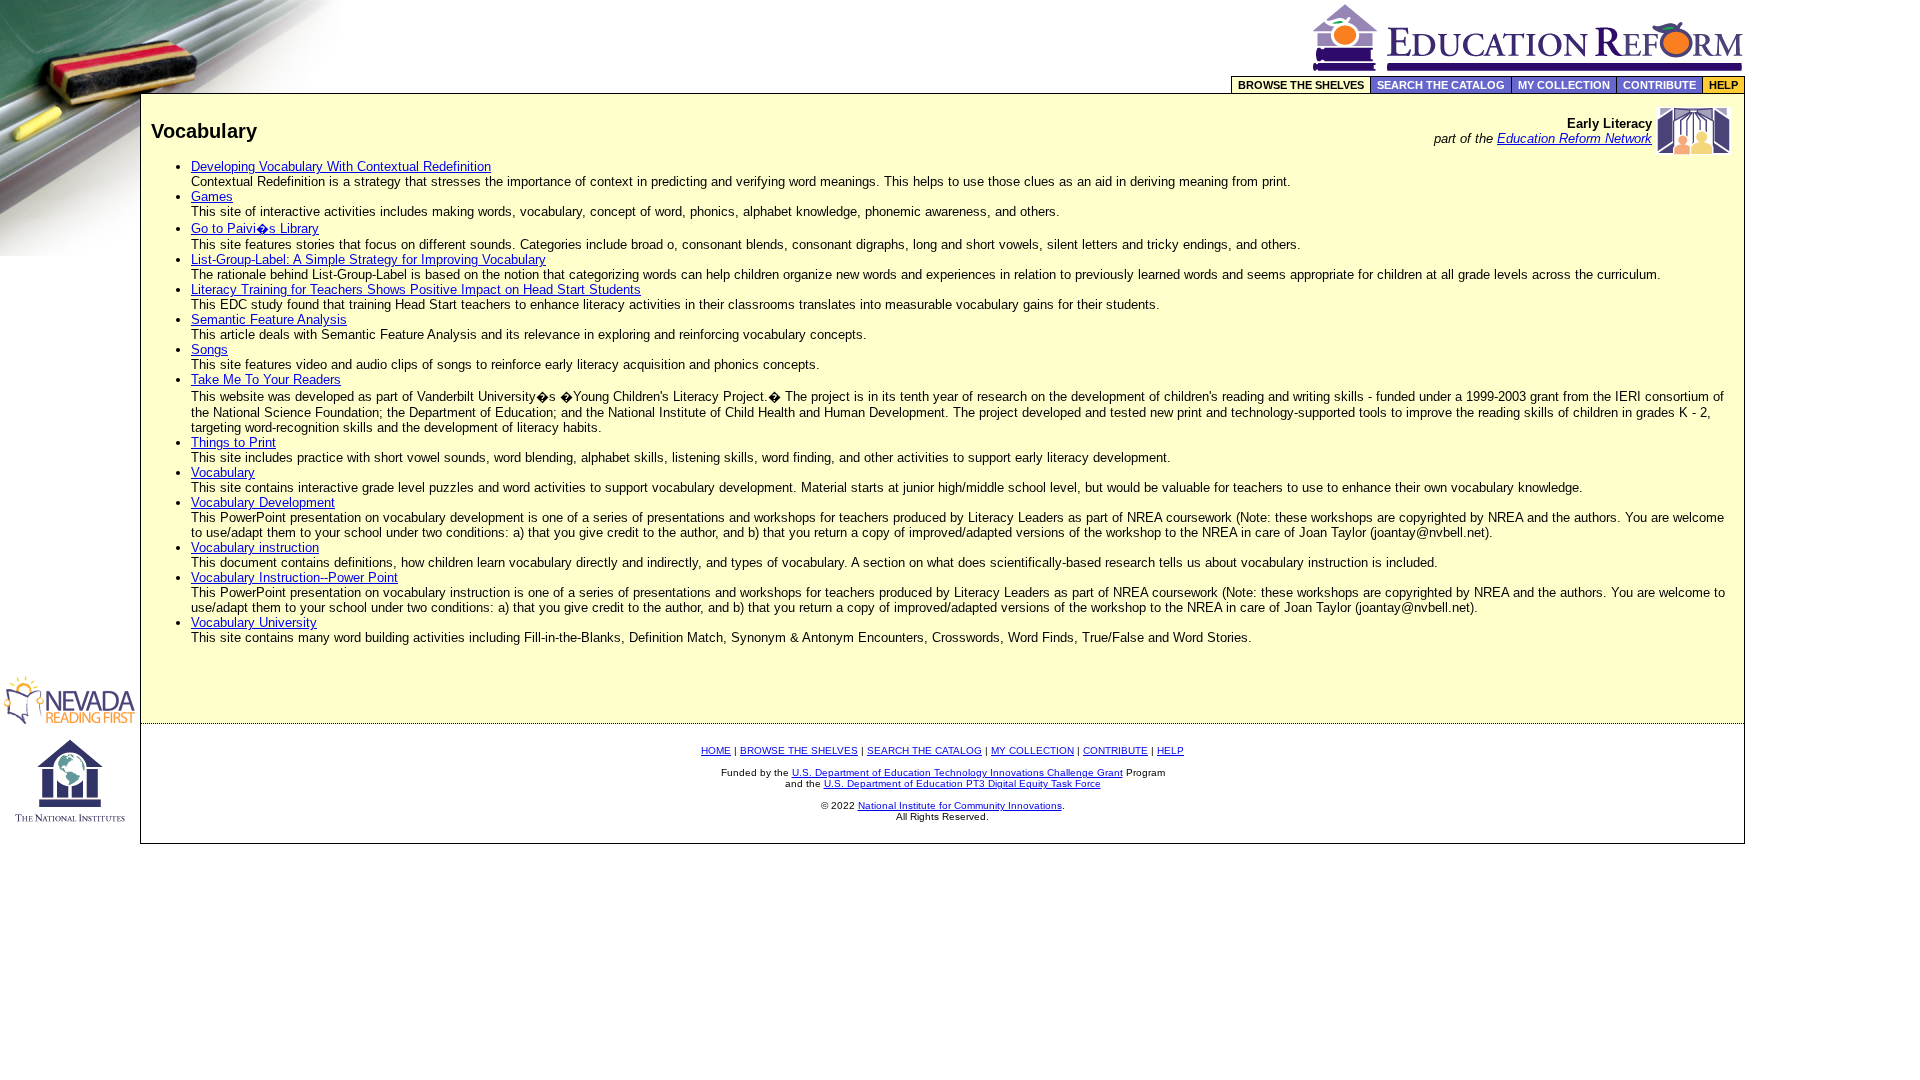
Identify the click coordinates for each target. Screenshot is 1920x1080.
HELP (1723, 85)
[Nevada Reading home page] (70, 718)
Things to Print (233, 442)
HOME (716, 750)
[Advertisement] (1833, 424)
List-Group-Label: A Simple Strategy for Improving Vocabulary (368, 259)
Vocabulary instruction (255, 547)
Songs (209, 349)
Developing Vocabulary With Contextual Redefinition (341, 166)
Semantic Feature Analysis (269, 319)
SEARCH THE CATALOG (1441, 85)
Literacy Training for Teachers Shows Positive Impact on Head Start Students (416, 289)
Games (212, 196)
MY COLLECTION (1564, 85)
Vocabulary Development (263, 502)
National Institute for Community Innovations (960, 805)
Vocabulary (223, 472)
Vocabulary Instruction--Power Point (294, 577)
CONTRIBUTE (1659, 85)
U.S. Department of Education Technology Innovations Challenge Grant (957, 772)
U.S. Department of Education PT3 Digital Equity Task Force (962, 783)
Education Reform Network (1574, 138)
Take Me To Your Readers (266, 379)
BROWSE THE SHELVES (1301, 85)
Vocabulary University (254, 622)
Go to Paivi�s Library (255, 228)
